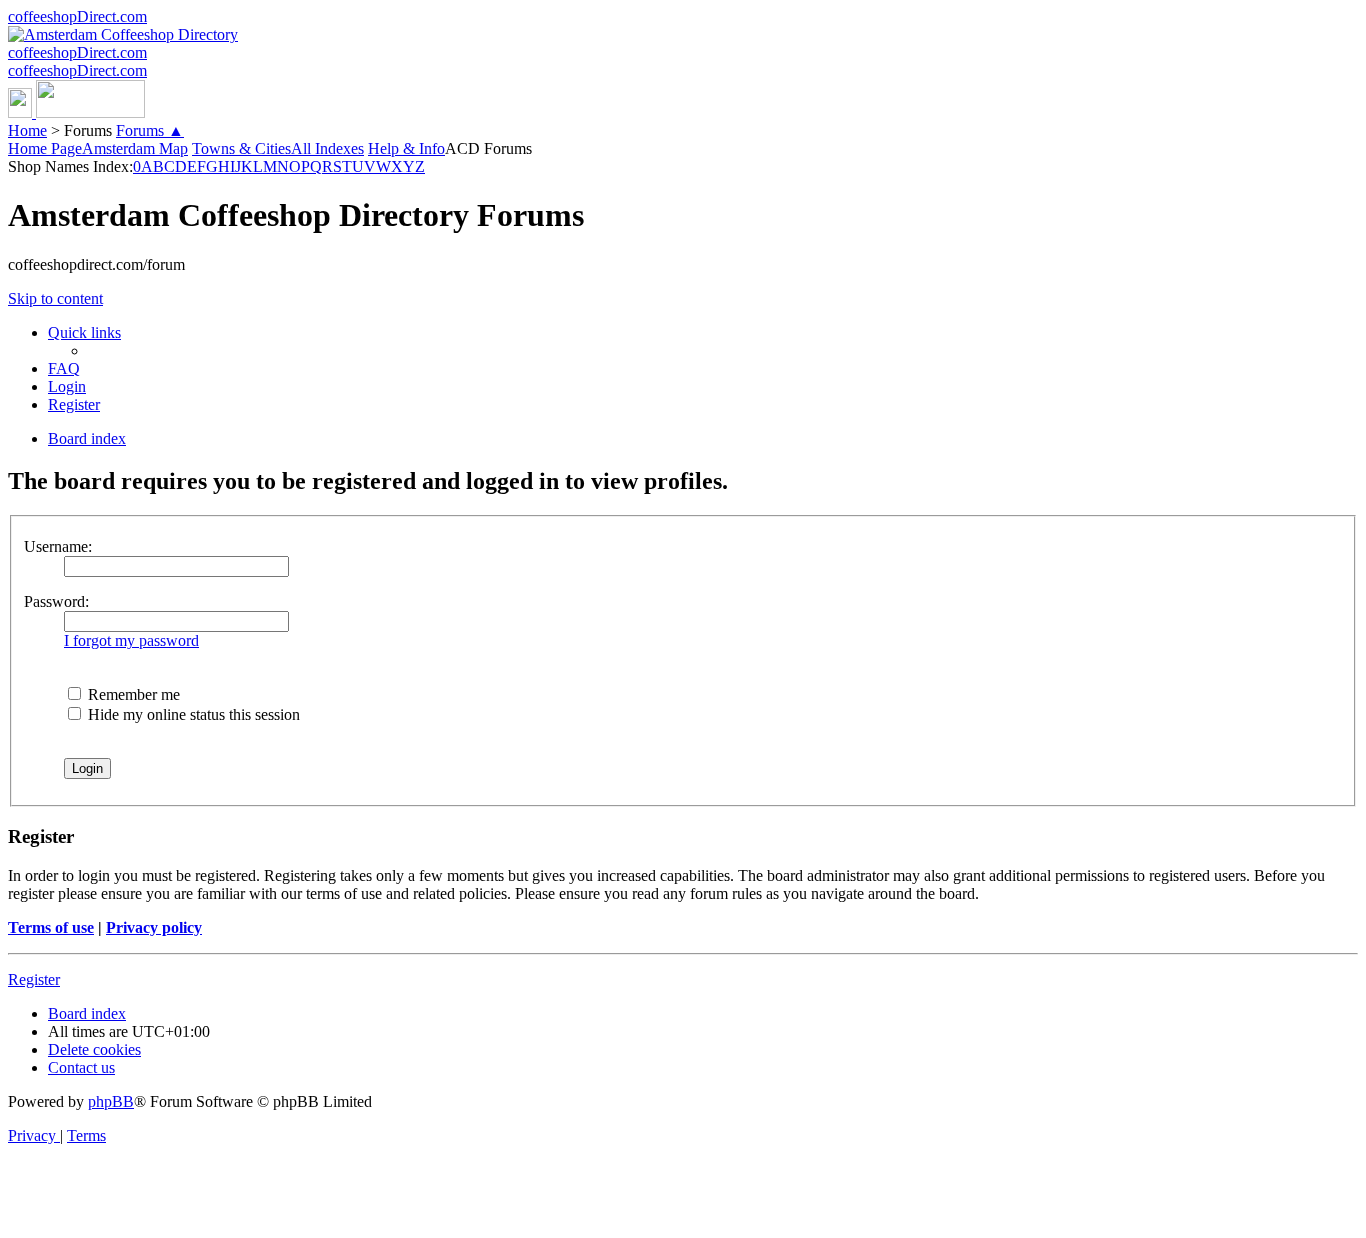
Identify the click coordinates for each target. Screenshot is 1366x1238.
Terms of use (51, 927)
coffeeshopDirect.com (77, 16)
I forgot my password (131, 640)
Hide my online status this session (192, 714)
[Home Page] (76, 112)
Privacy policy (154, 927)
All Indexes (327, 148)
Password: (56, 601)
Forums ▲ (150, 130)
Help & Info (406, 148)
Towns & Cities (241, 148)
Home (27, 130)
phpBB (111, 1101)
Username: (58, 546)
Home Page (45, 148)
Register (34, 979)
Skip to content (55, 298)
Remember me (132, 694)
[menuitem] (64, 368)
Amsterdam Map (135, 148)
